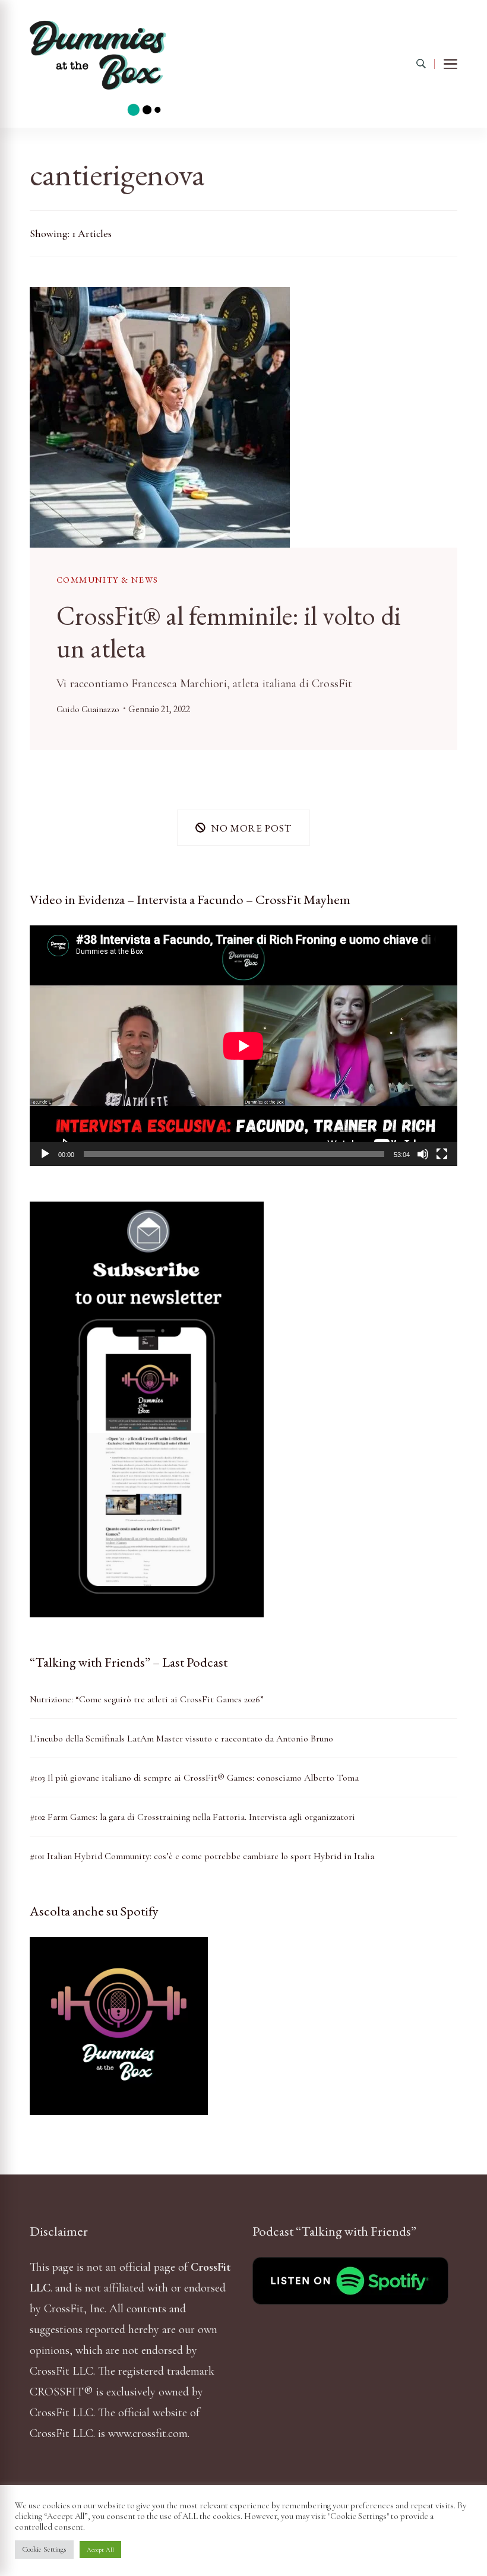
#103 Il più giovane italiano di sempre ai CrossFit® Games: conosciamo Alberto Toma (194, 1778)
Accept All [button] (100, 2550)
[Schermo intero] (442, 1154)
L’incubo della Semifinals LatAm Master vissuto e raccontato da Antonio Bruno (181, 1739)
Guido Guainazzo (88, 709)
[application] (243, 1046)
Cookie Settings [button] (44, 2549)
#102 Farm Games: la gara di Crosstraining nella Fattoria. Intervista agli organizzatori (192, 1817)
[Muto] (423, 1154)
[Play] (45, 1154)
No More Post (251, 828)
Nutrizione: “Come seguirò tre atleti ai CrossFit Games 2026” (147, 1699)
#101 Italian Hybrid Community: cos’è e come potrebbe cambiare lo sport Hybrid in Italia (202, 1856)
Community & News (107, 579)
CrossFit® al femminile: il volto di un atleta (229, 631)
